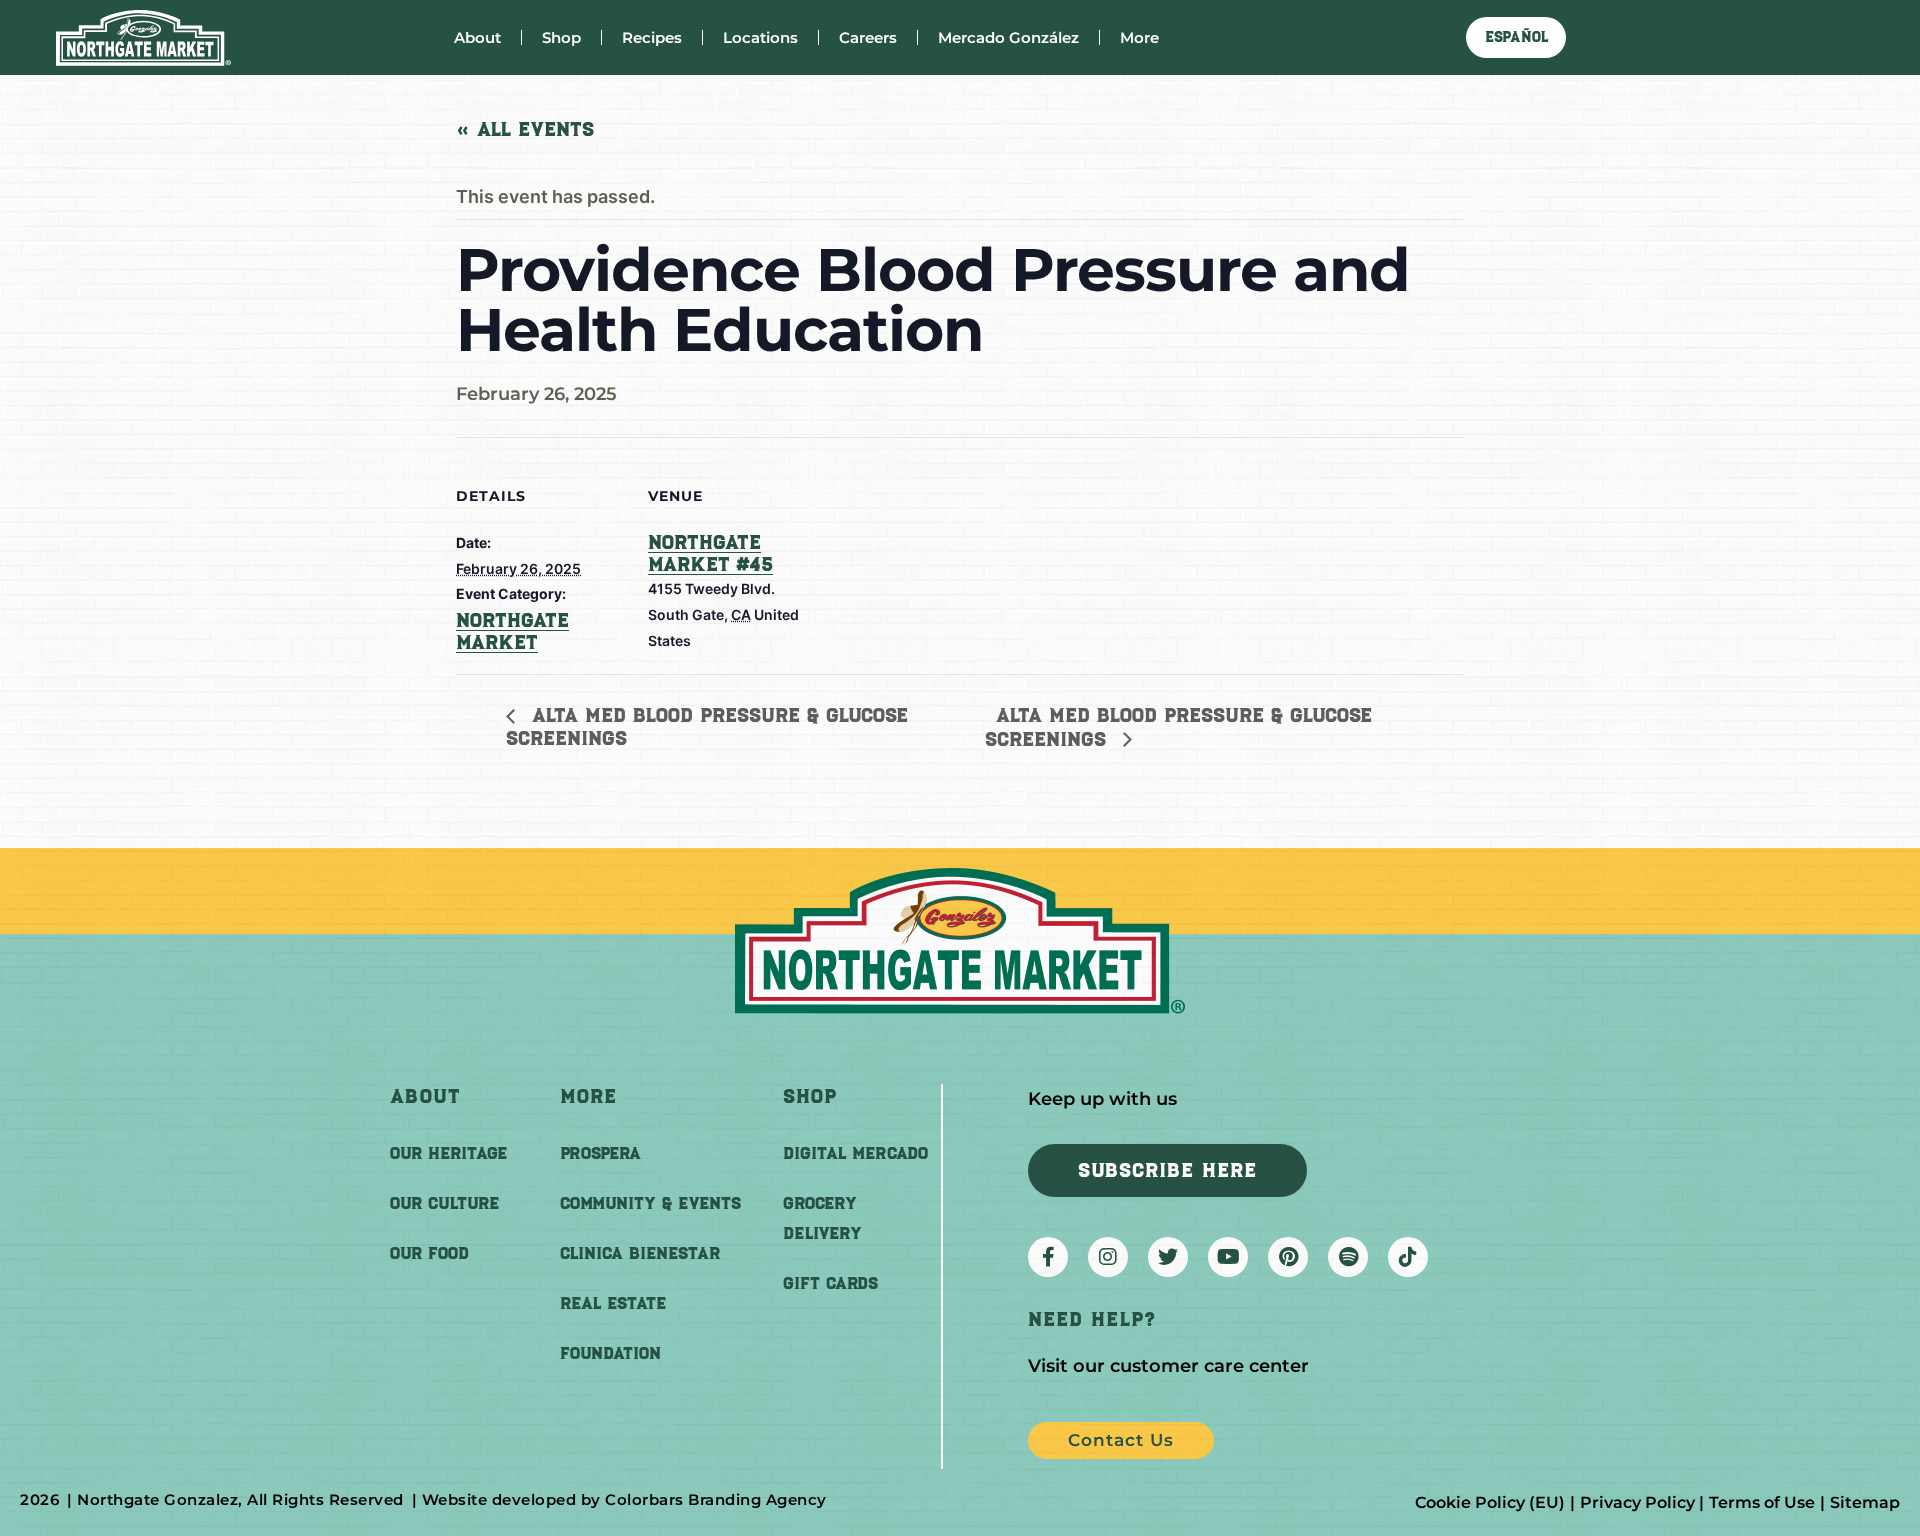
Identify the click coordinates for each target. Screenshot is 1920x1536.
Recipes (652, 37)
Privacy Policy (1637, 1502)
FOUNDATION (610, 1353)
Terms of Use (1762, 1502)
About (477, 37)
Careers (868, 37)
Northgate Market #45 (710, 553)
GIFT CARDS (830, 1283)
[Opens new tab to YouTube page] (1228, 1257)
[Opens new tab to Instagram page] (1108, 1257)
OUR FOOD (429, 1253)
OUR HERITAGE (448, 1153)
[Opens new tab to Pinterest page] (1288, 1257)
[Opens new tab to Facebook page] (1048, 1257)
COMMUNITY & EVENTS (650, 1203)
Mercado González (1008, 37)
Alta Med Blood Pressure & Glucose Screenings (707, 726)
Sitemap (1865, 1502)
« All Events (525, 129)
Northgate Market (512, 631)
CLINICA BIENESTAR (640, 1253)
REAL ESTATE (613, 1303)
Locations (760, 37)
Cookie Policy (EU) (1490, 1502)
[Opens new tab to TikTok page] (1408, 1257)
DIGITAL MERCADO (855, 1153)
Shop (561, 37)
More (1139, 37)
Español (1516, 37)
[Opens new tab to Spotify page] (1348, 1257)
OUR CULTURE (444, 1203)
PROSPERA (600, 1153)
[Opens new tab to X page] (1168, 1257)
